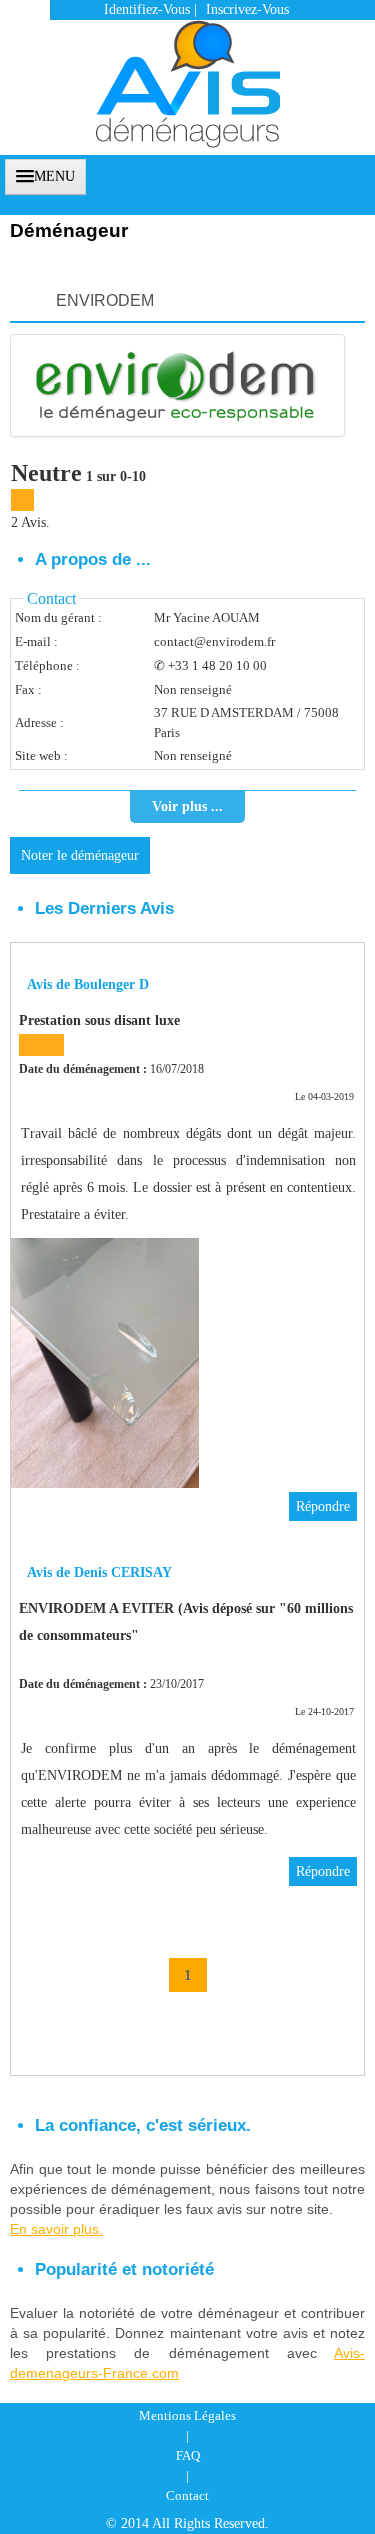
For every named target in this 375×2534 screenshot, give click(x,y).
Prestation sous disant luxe (99, 1020)
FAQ (188, 2455)
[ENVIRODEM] (177, 385)
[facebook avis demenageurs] (322, 174)
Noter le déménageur (80, 855)
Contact (187, 2495)
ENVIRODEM (105, 300)
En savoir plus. (56, 2229)
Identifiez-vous (147, 9)
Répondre (323, 1506)
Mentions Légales (187, 2415)
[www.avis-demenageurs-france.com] (188, 74)
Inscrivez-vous (247, 9)
